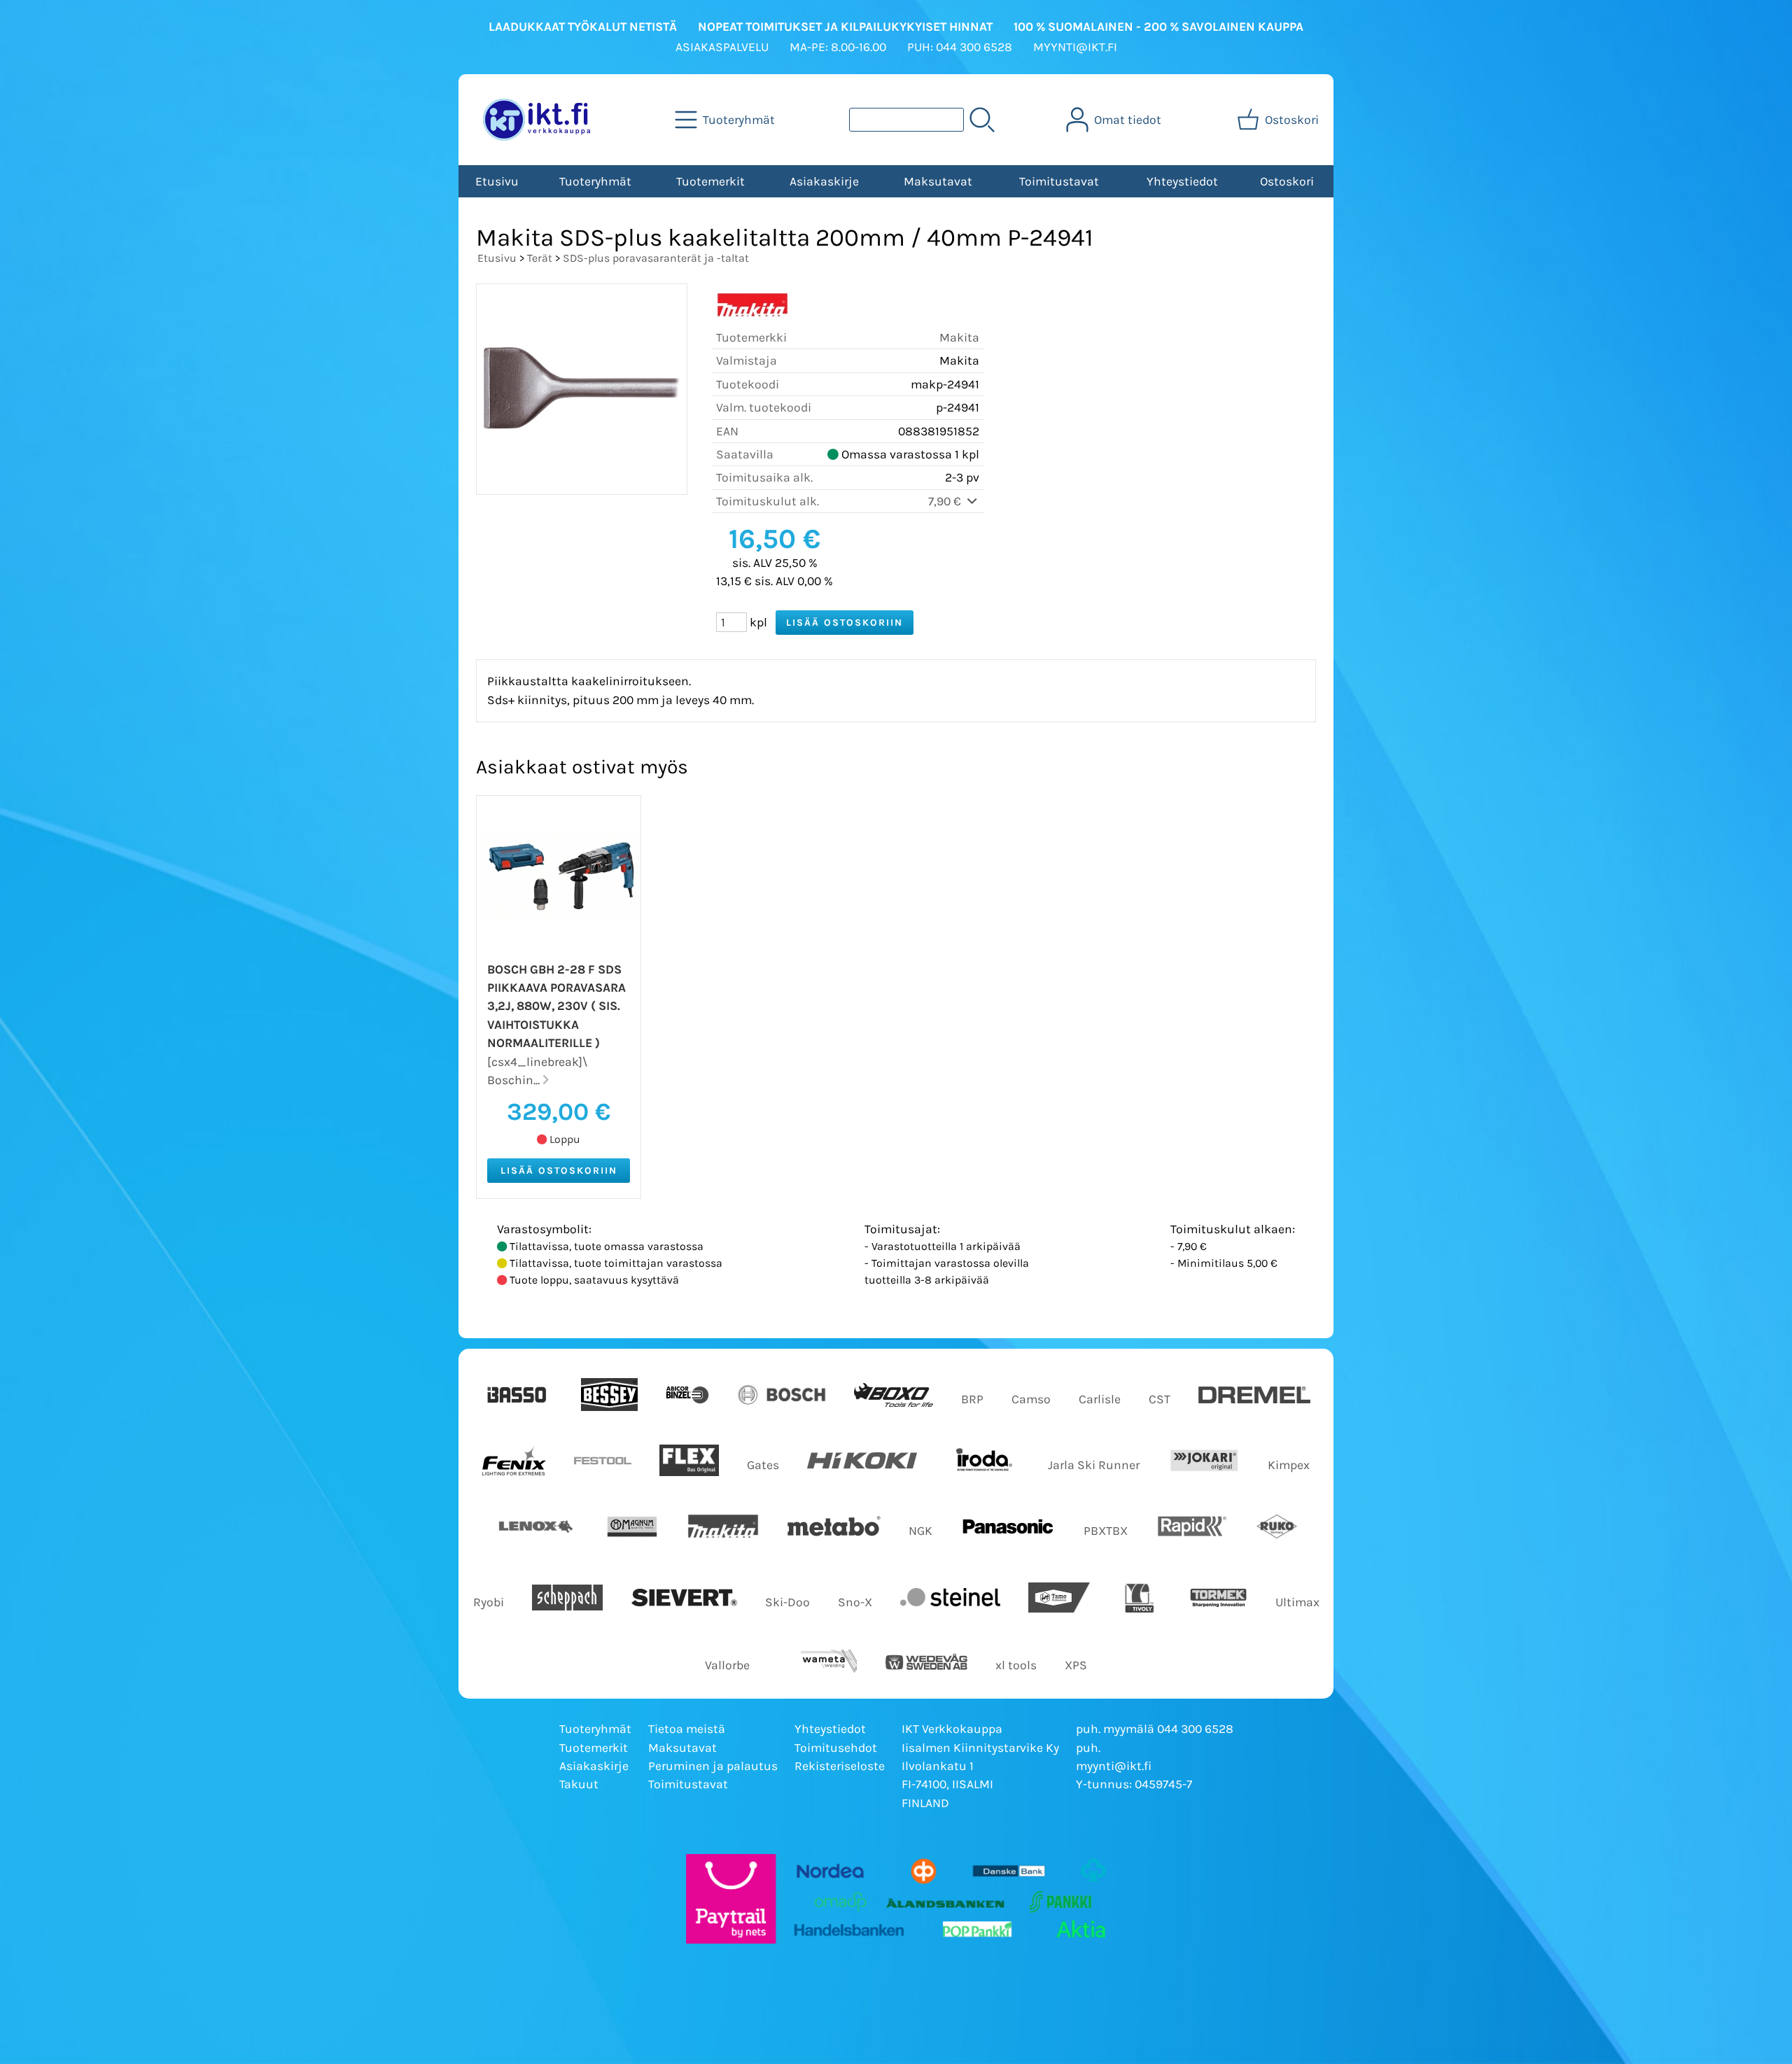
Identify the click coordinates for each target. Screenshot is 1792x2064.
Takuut (579, 1784)
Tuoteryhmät (595, 181)
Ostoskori (1287, 181)
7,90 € (946, 501)
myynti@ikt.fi (1114, 1766)
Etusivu (497, 181)
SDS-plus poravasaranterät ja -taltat (656, 258)
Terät (540, 258)
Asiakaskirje (824, 181)
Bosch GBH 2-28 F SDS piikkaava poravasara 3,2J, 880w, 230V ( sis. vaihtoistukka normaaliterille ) (556, 1006)
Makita (959, 337)
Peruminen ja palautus (713, 1766)
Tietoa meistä (687, 1729)
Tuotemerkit (710, 181)
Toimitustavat (1059, 181)
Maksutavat (938, 181)
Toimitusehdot (836, 1748)
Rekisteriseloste (840, 1766)
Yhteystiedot (1182, 181)
